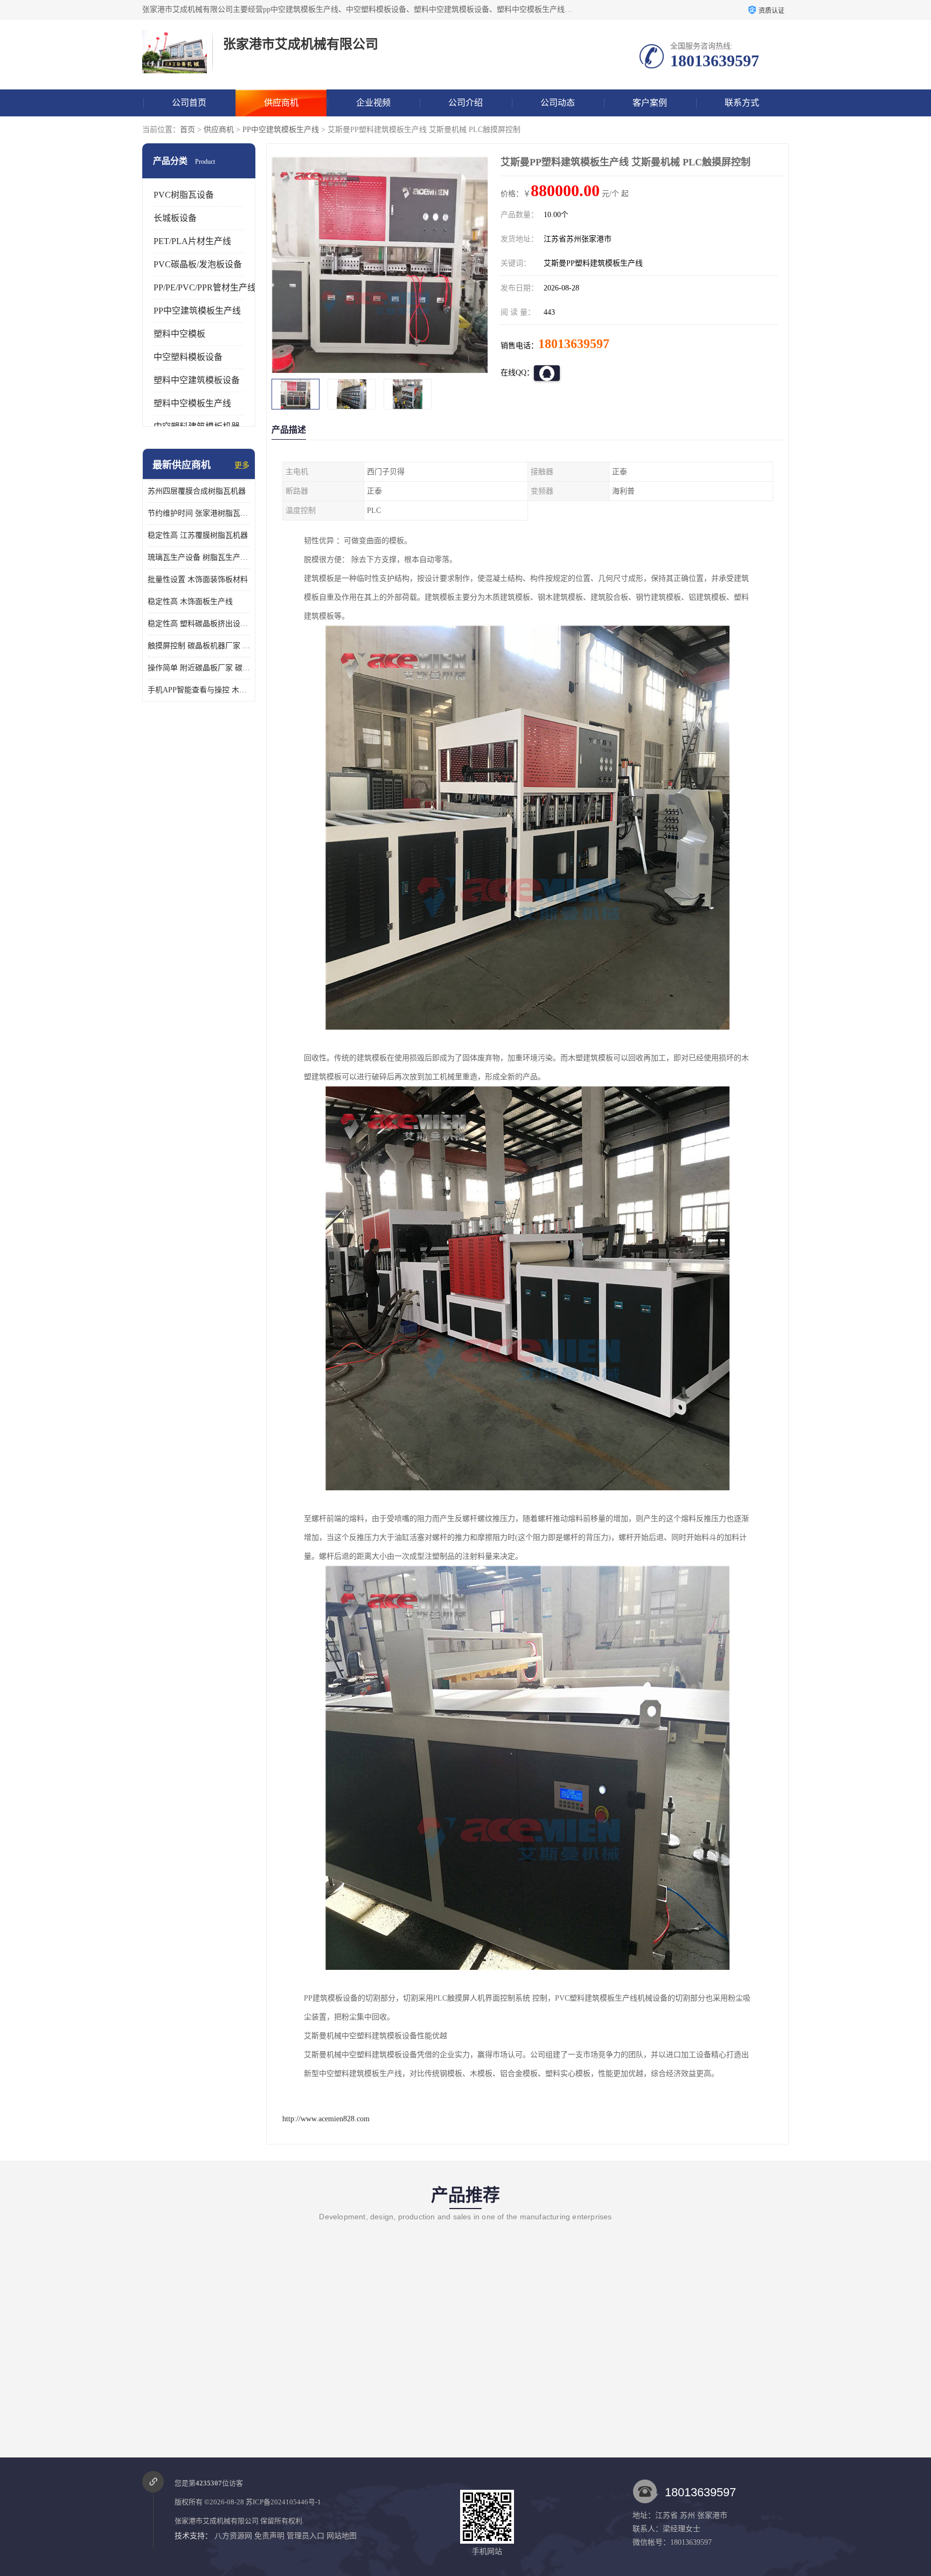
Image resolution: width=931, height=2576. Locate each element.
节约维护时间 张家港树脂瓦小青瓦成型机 (199, 513)
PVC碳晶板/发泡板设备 (198, 264)
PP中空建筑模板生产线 (281, 130)
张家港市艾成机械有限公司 (217, 2521)
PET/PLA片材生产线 (192, 241)
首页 (187, 130)
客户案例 (650, 103)
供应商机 (281, 103)
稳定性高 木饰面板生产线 (190, 602)
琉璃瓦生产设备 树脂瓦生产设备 (199, 557)
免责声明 (269, 2536)
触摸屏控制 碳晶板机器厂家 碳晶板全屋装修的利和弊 (199, 646)
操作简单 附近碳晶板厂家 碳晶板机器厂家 (199, 668)
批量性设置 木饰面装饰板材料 (198, 579)
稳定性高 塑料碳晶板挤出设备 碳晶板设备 (199, 624)
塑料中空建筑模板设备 (197, 380)
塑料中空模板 (179, 334)
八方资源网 (233, 2536)
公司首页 (189, 103)
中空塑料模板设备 (188, 357)
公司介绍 (465, 103)
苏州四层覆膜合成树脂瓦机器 (197, 491)
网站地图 (342, 2536)
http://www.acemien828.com (326, 2119)
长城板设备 (175, 218)
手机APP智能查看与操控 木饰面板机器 (199, 690)
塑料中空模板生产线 (192, 403)
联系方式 (742, 103)
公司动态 (558, 103)
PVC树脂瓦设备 (184, 195)
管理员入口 (305, 2536)
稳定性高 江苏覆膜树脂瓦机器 (198, 535)
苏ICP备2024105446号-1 (283, 2502)
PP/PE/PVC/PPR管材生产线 (205, 287)
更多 (242, 465)
